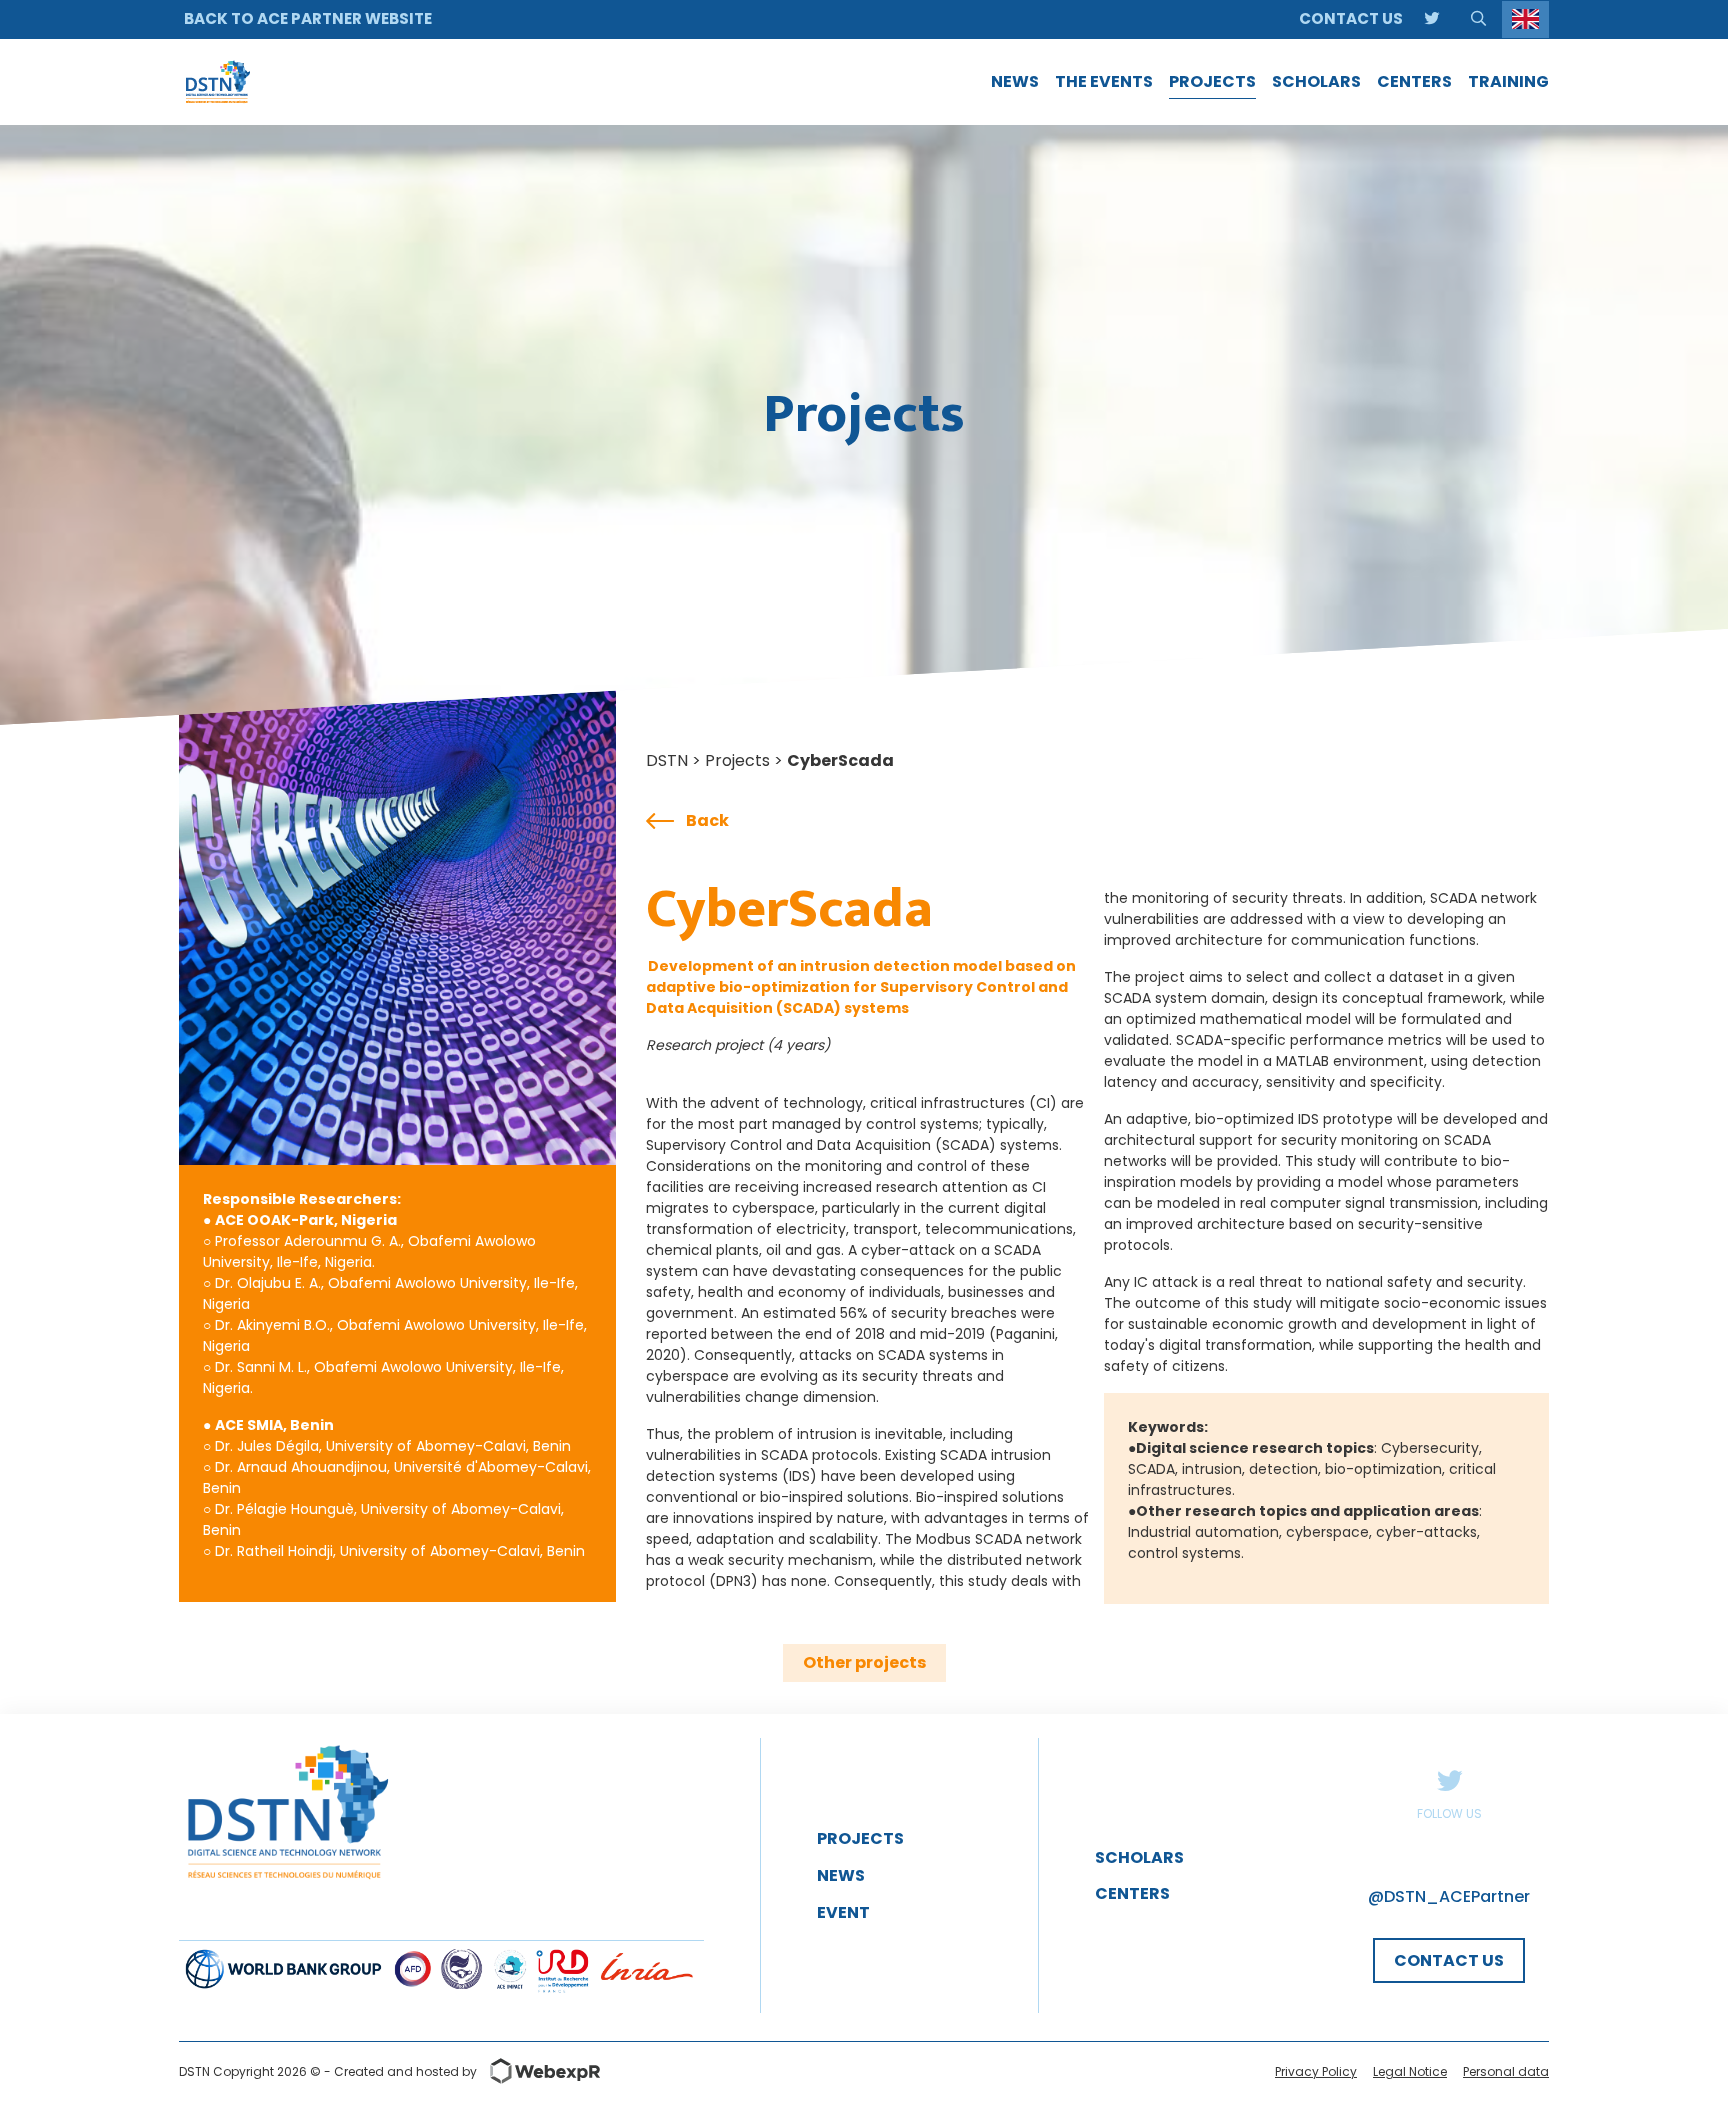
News (841, 1875)
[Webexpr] (539, 2071)
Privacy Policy (1316, 2071)
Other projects (864, 1662)
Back (707, 820)
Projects (737, 760)
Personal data (1506, 2071)
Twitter (1449, 1780)
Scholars (1139, 1857)
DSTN (667, 760)
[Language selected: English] (1525, 19)
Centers (1132, 1893)
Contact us (1351, 18)
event (843, 1912)
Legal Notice (1410, 2071)
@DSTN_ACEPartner (1449, 1896)
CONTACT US (1449, 1960)
